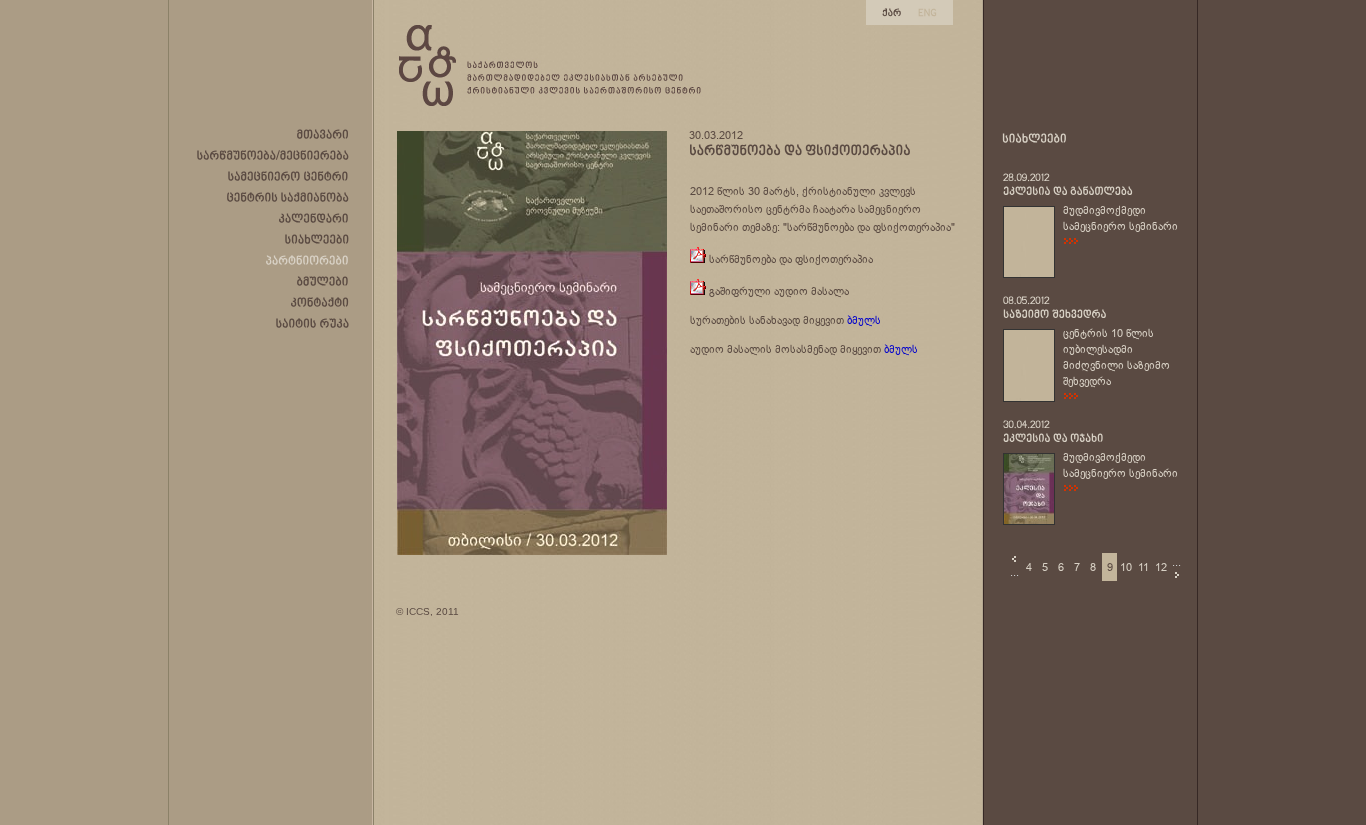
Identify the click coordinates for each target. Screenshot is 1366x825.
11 (1143, 567)
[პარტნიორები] (307, 260)
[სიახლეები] (317, 239)
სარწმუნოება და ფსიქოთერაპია (791, 259)
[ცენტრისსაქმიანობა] (288, 197)
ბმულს (864, 320)
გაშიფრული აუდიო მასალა (779, 291)
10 (1126, 567)
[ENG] (927, 11)
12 (1161, 567)
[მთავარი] (323, 134)
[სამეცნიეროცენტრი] (288, 176)
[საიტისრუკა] (312, 323)
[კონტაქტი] (320, 302)
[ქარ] (892, 11)
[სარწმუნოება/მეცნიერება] (273, 155)
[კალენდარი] (314, 218)
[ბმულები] (323, 281)
